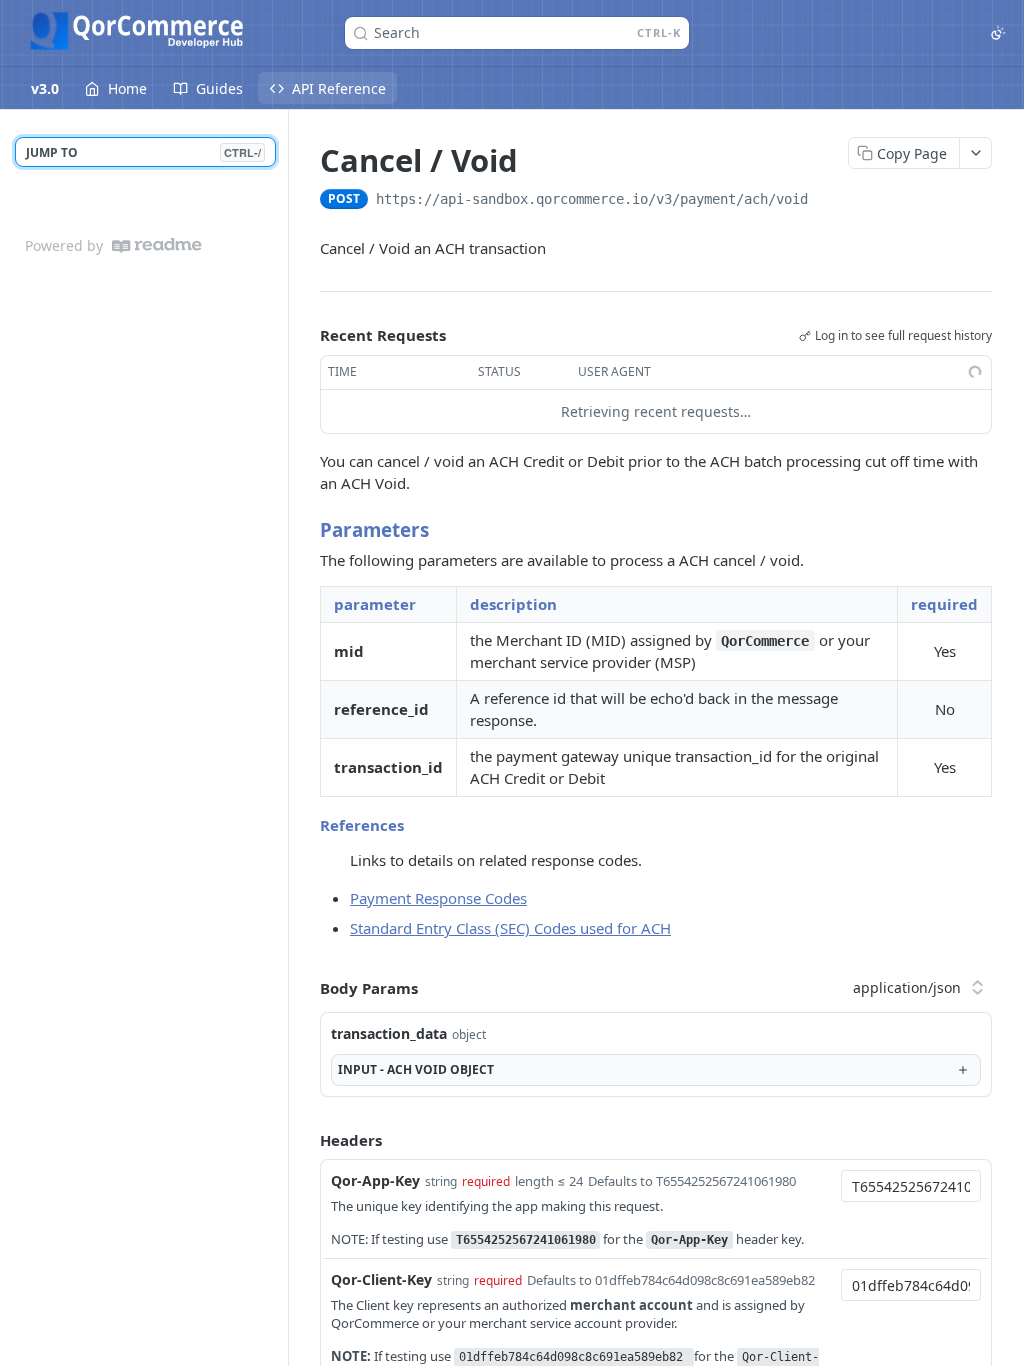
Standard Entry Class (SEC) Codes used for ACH (510, 928)
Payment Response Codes (438, 898)
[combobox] (911, 1186)
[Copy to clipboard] (828, 201)
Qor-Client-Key (381, 1279)
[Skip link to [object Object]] (306, 529)
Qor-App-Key (375, 1180)
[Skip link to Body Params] (306, 988)
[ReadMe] (157, 245)
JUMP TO (143, 152)
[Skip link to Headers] (306, 1140)
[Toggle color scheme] (998, 33)
